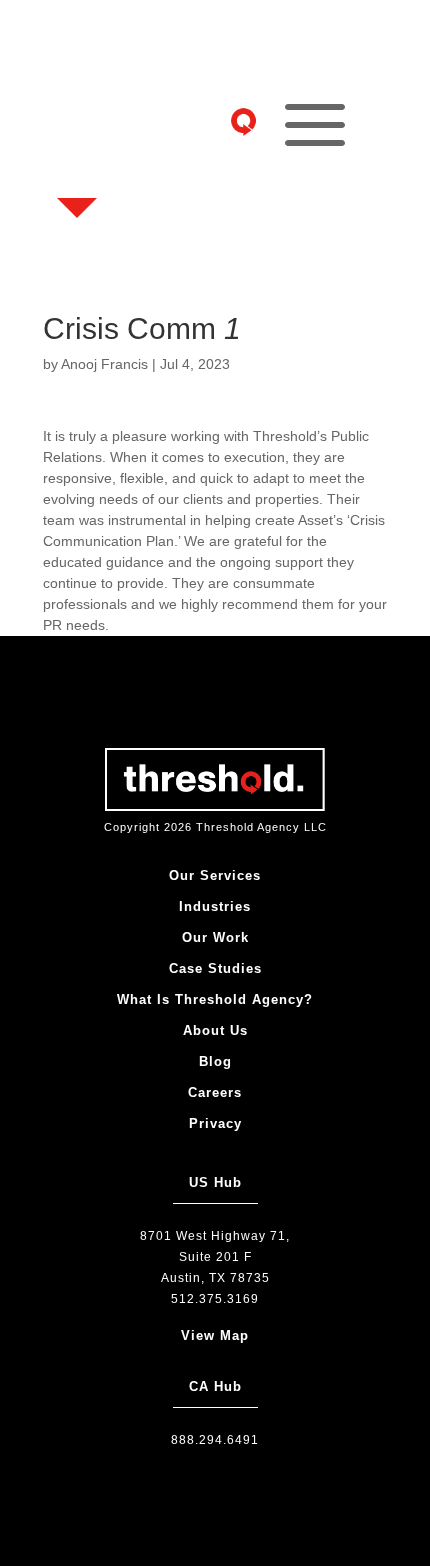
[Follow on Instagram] (83, 76)
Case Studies (215, 968)
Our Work (215, 937)
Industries (215, 906)
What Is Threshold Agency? (215, 999)
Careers (215, 1092)
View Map (215, 1335)
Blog (215, 1061)
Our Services (215, 875)
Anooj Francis (104, 364)
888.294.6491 (215, 1440)
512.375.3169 (215, 1299)
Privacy (215, 1123)
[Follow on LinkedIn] (83, 172)
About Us (215, 1030)
